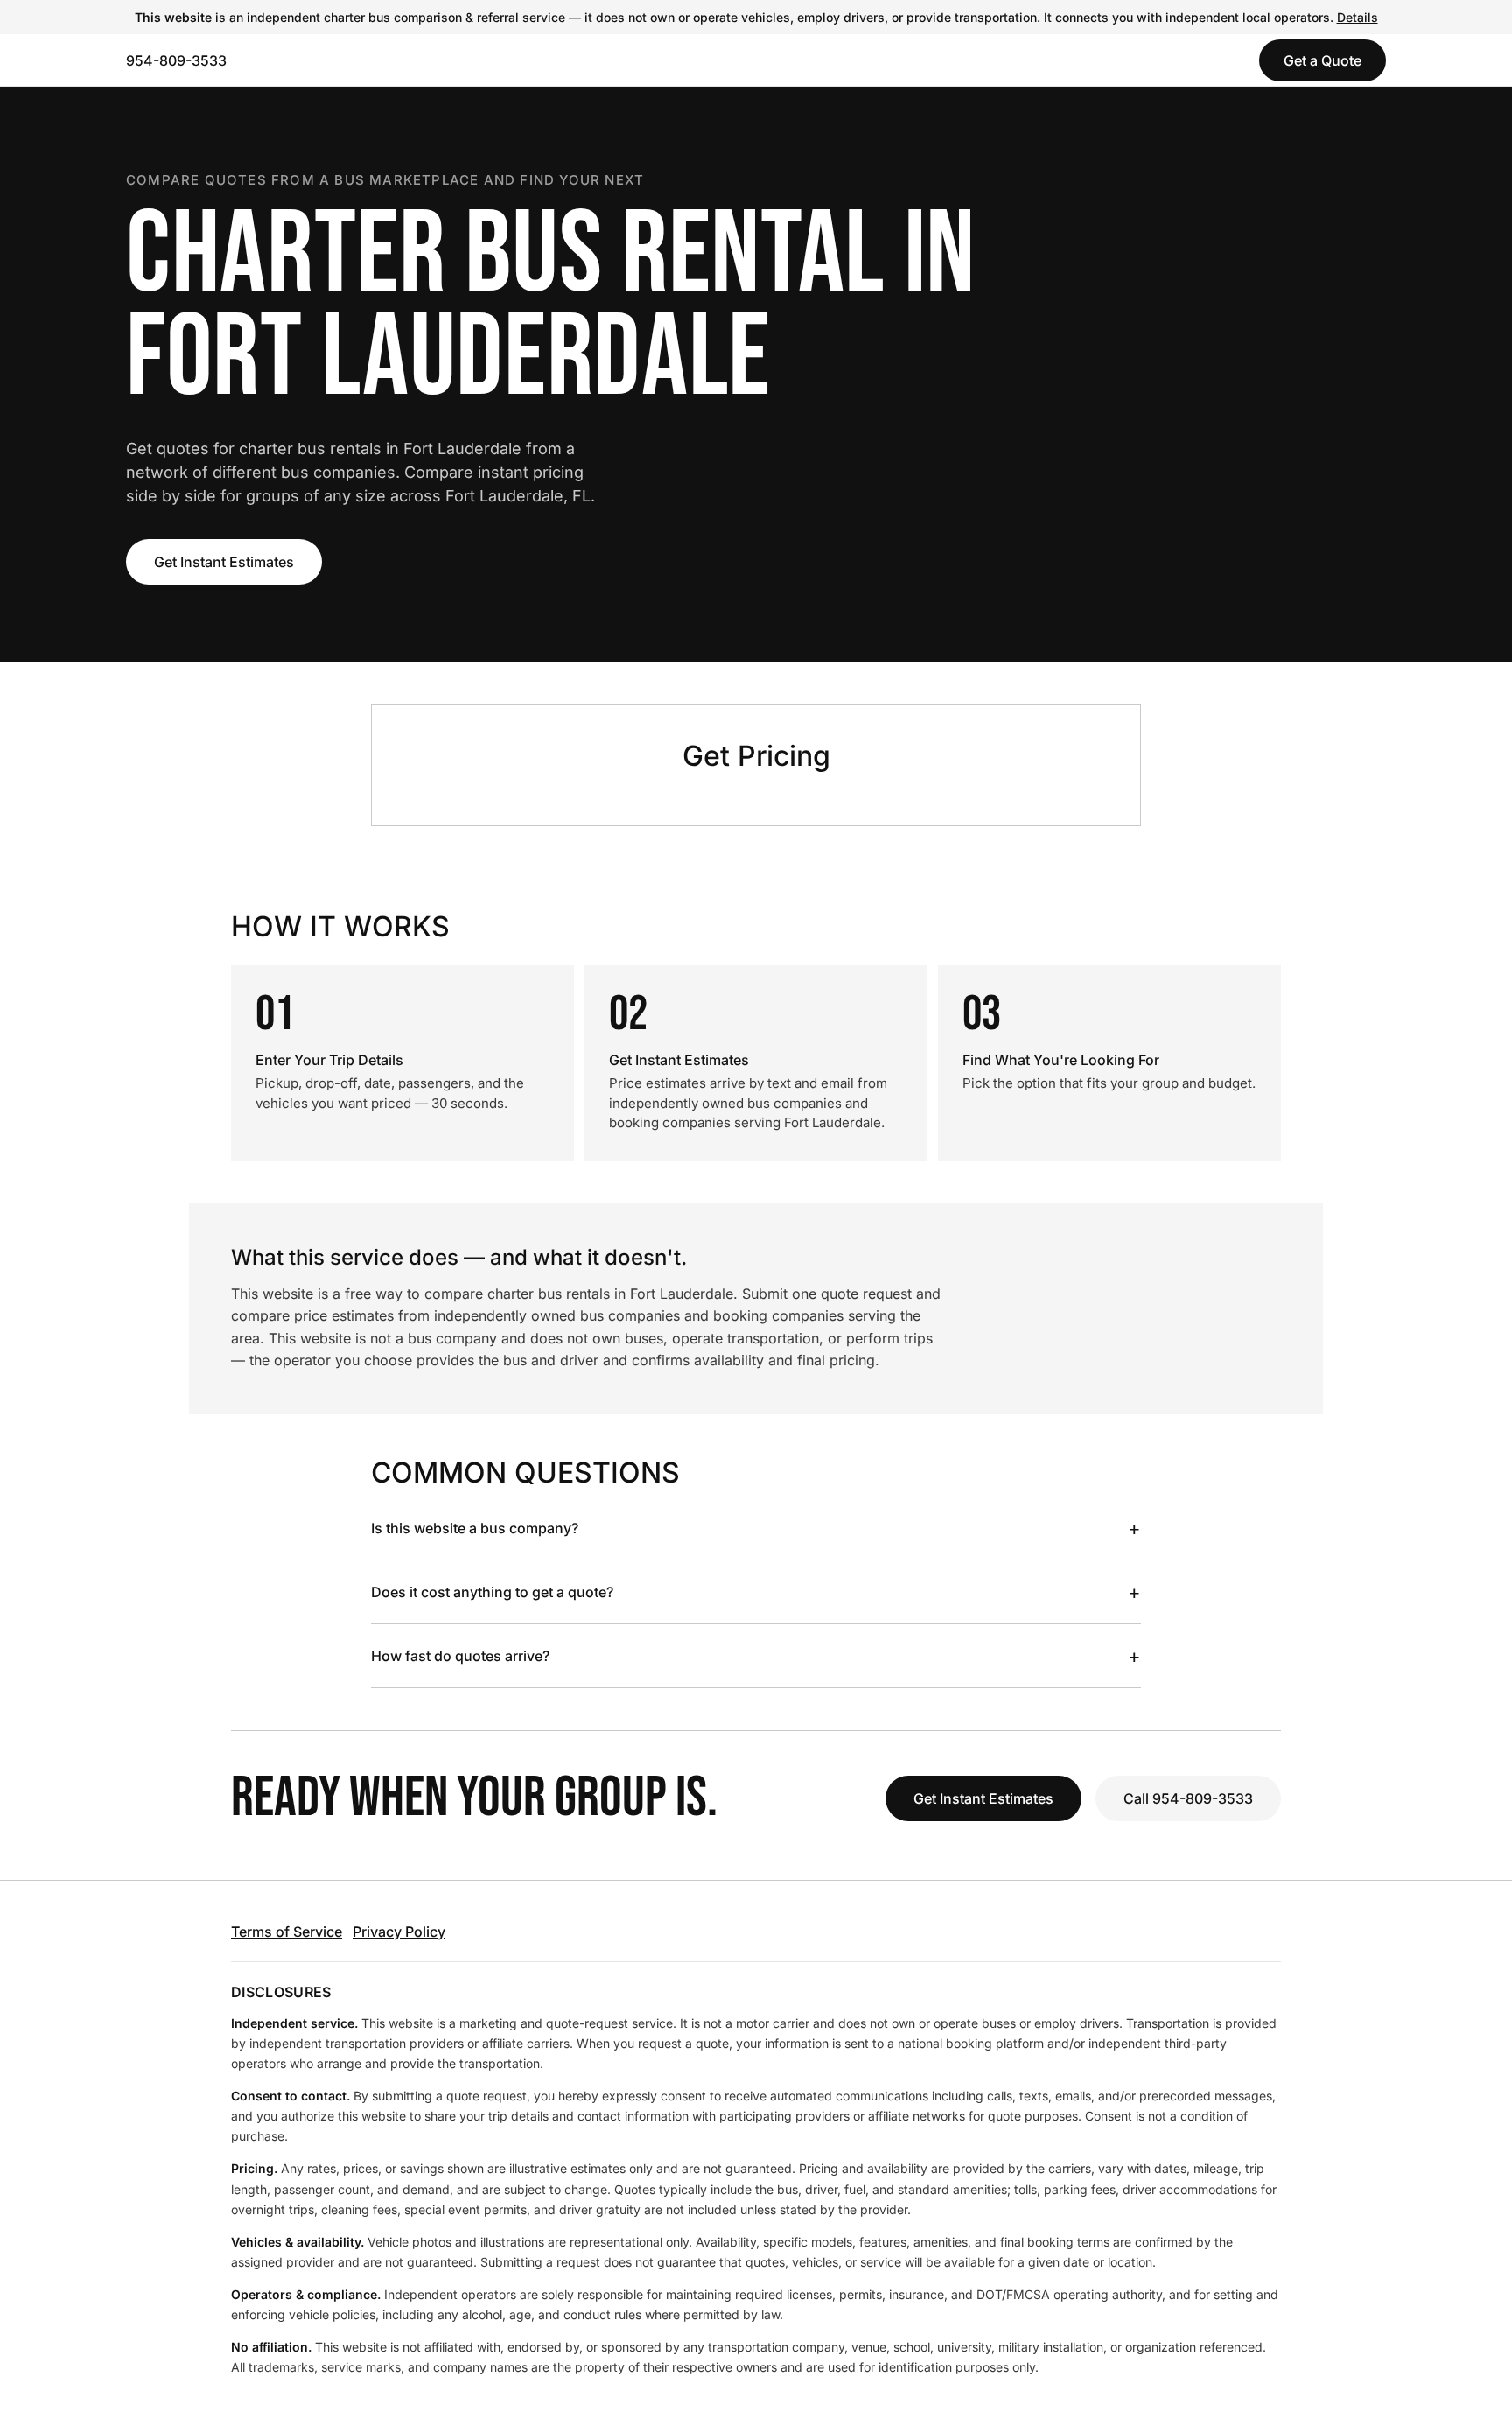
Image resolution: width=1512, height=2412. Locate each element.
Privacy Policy (399, 1932)
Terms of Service (287, 1932)
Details (1358, 17)
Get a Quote (1323, 60)
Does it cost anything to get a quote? (756, 1592)
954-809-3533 (176, 60)
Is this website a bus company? (756, 1528)
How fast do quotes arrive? (756, 1656)
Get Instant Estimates (224, 562)
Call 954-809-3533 (1188, 1798)
